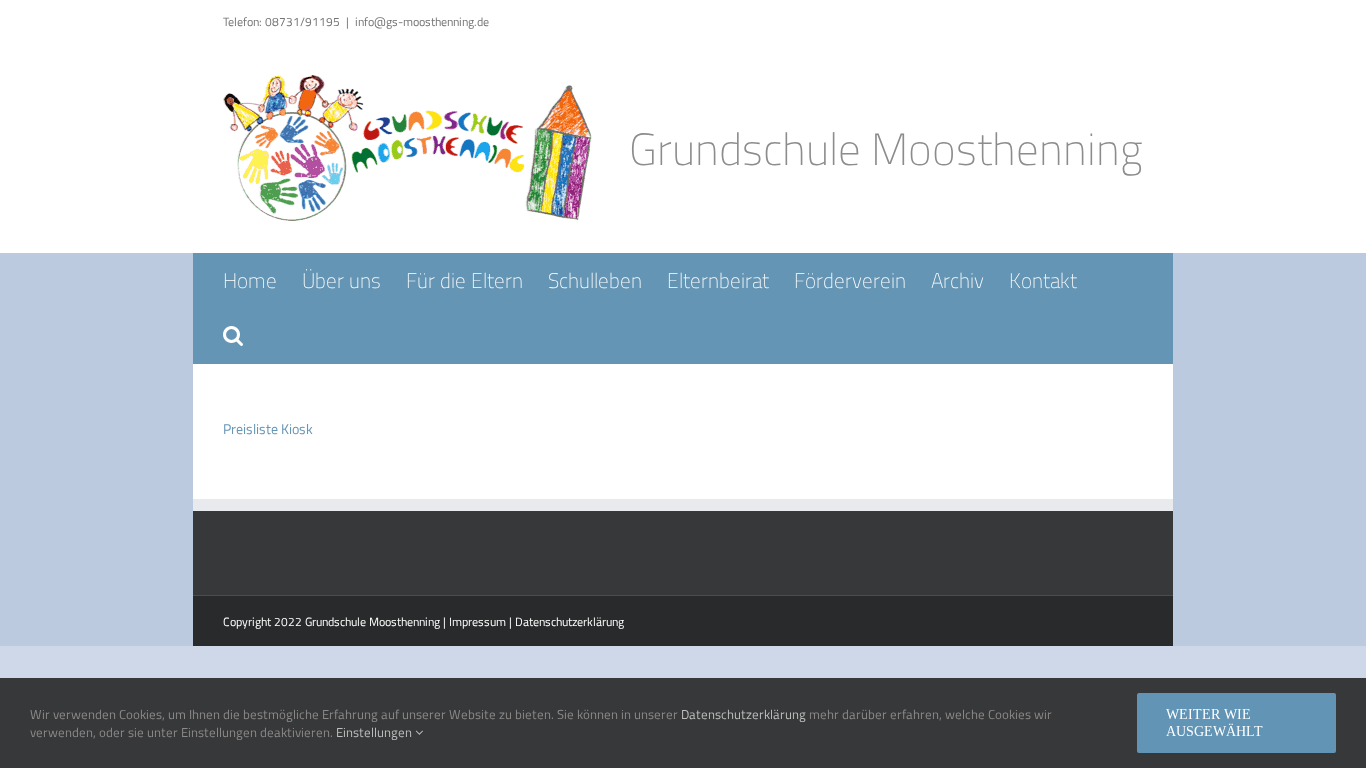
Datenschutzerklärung (569, 621)
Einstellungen (375, 732)
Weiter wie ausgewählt (1214, 723)
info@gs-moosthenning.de (422, 21)
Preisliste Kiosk (268, 428)
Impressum (477, 621)
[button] (233, 335)
